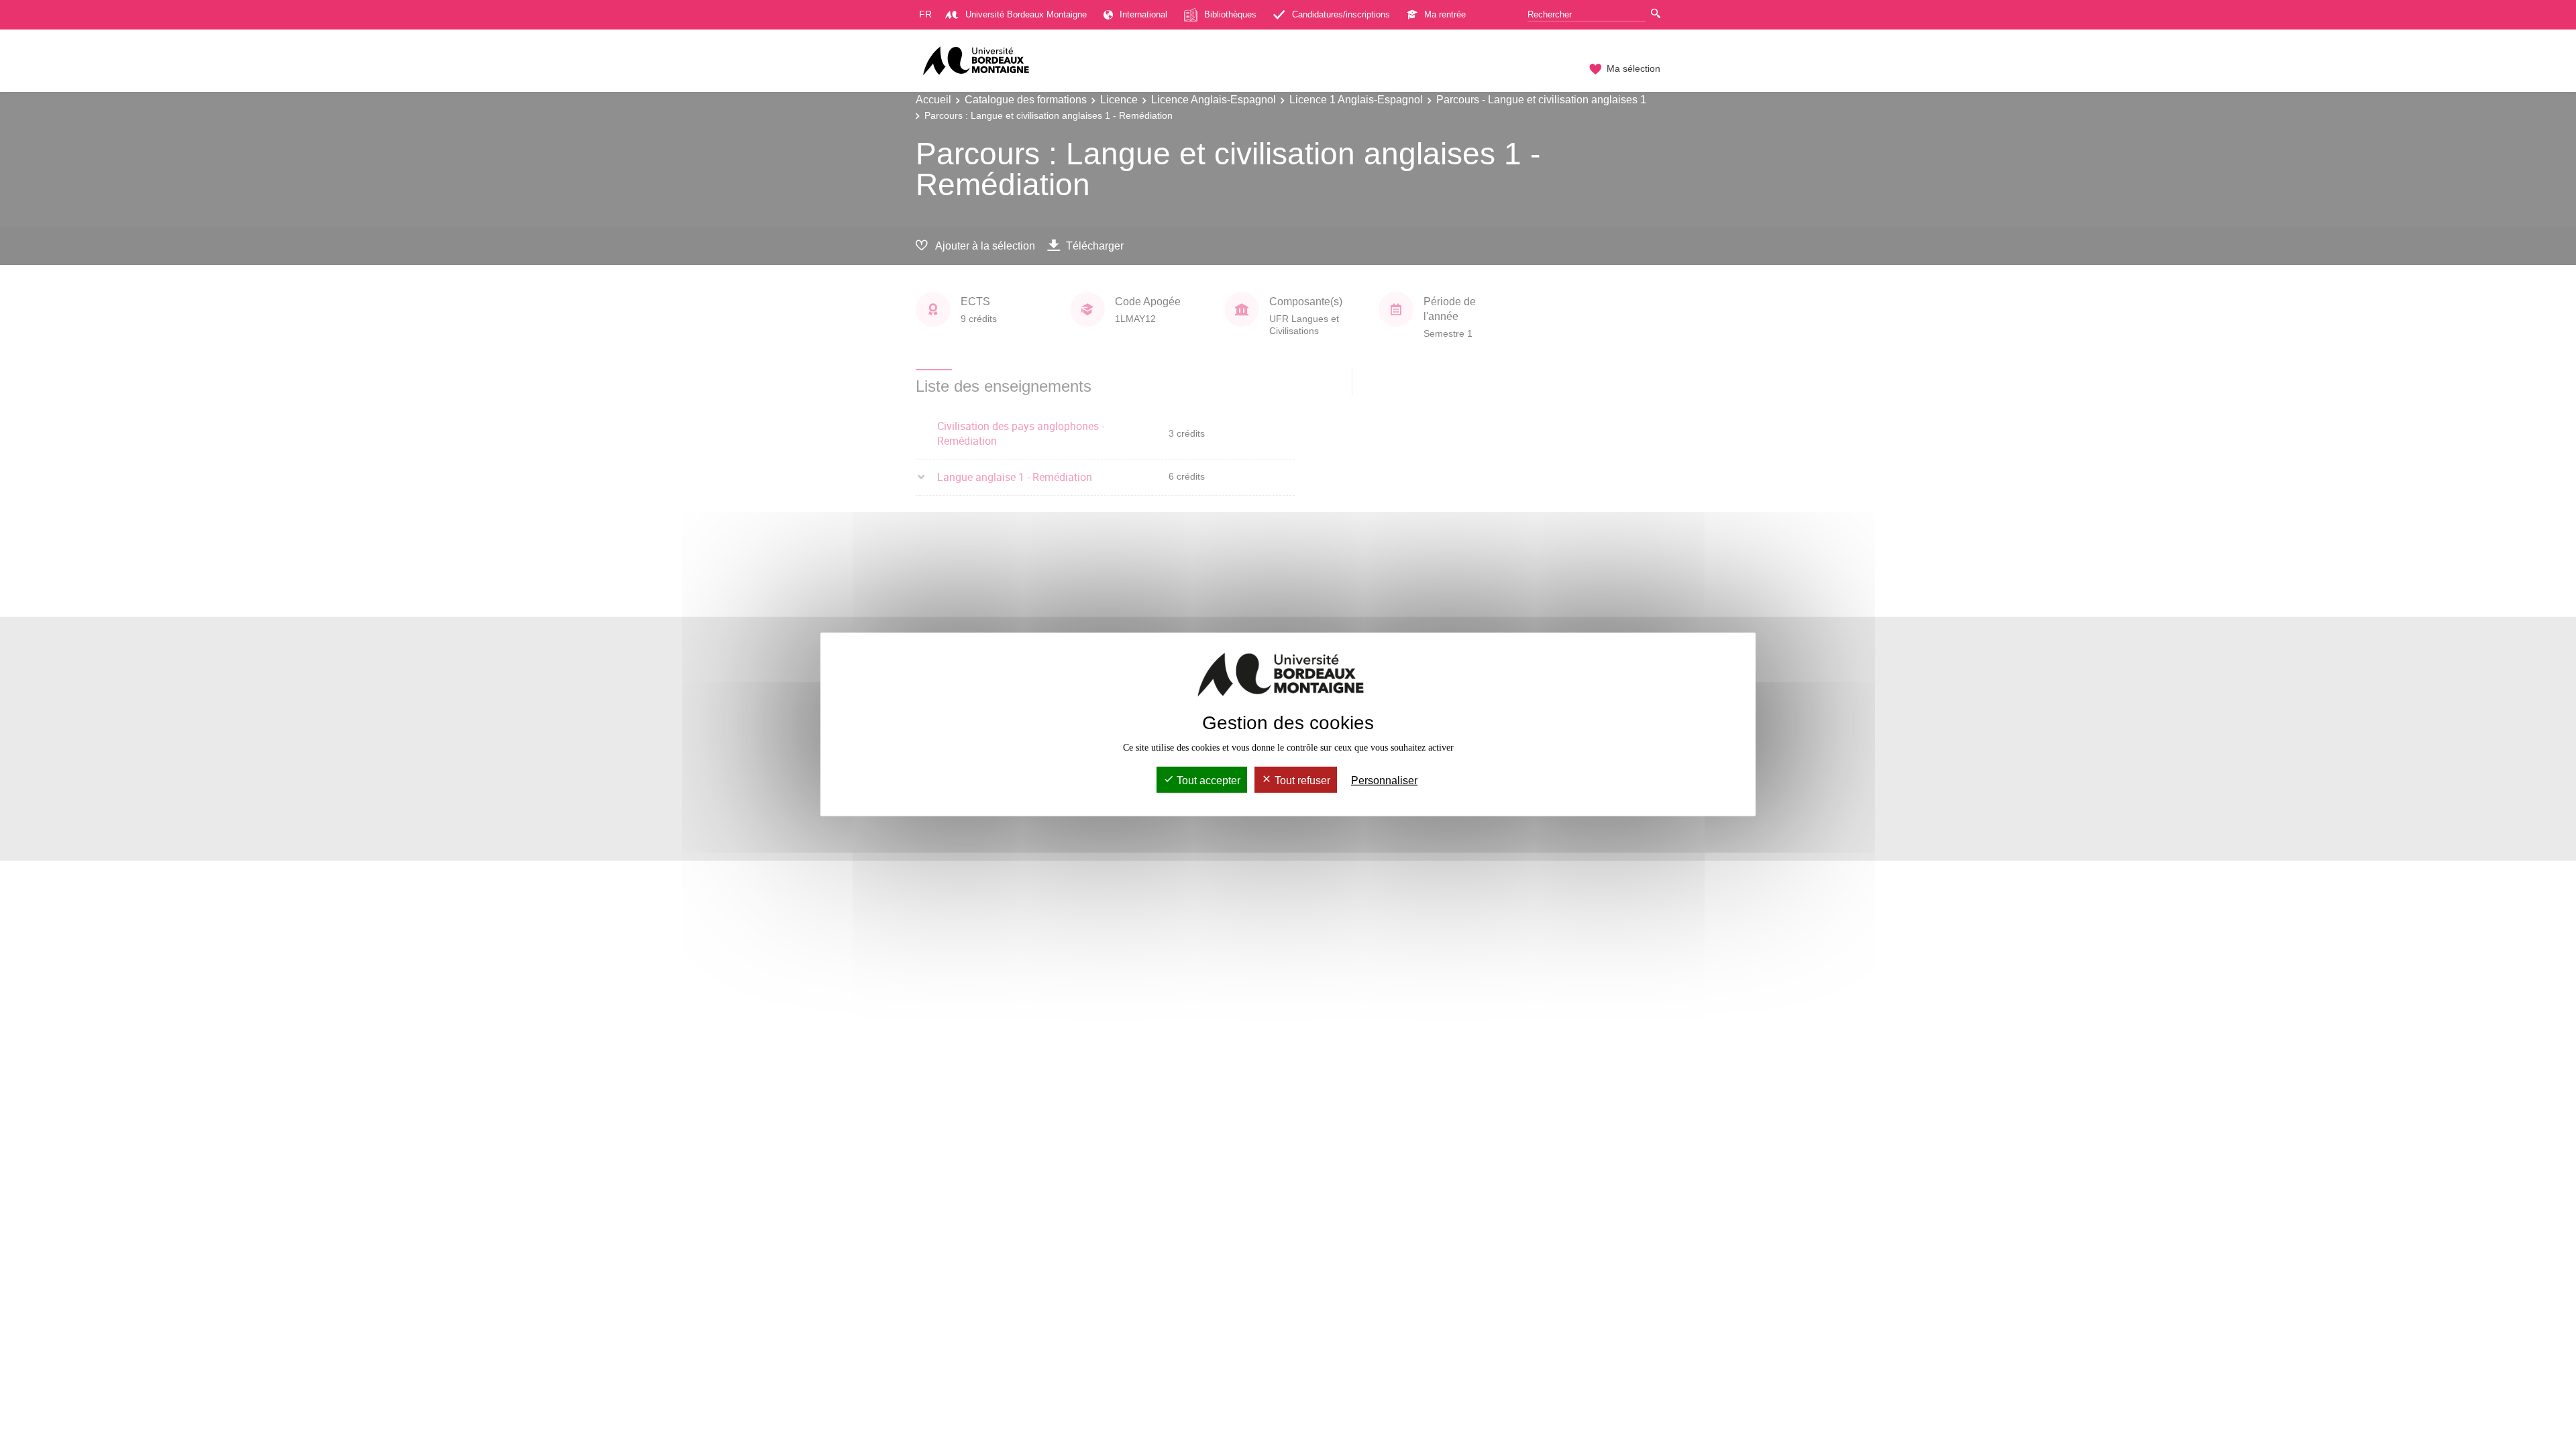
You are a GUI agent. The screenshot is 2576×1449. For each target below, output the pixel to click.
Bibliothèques (1230, 14)
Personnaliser (1384, 781)
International (1143, 14)
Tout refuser (1301, 781)
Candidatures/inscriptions (1341, 14)
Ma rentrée (1445, 14)
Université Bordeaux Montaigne (1026, 14)
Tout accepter (1207, 781)
